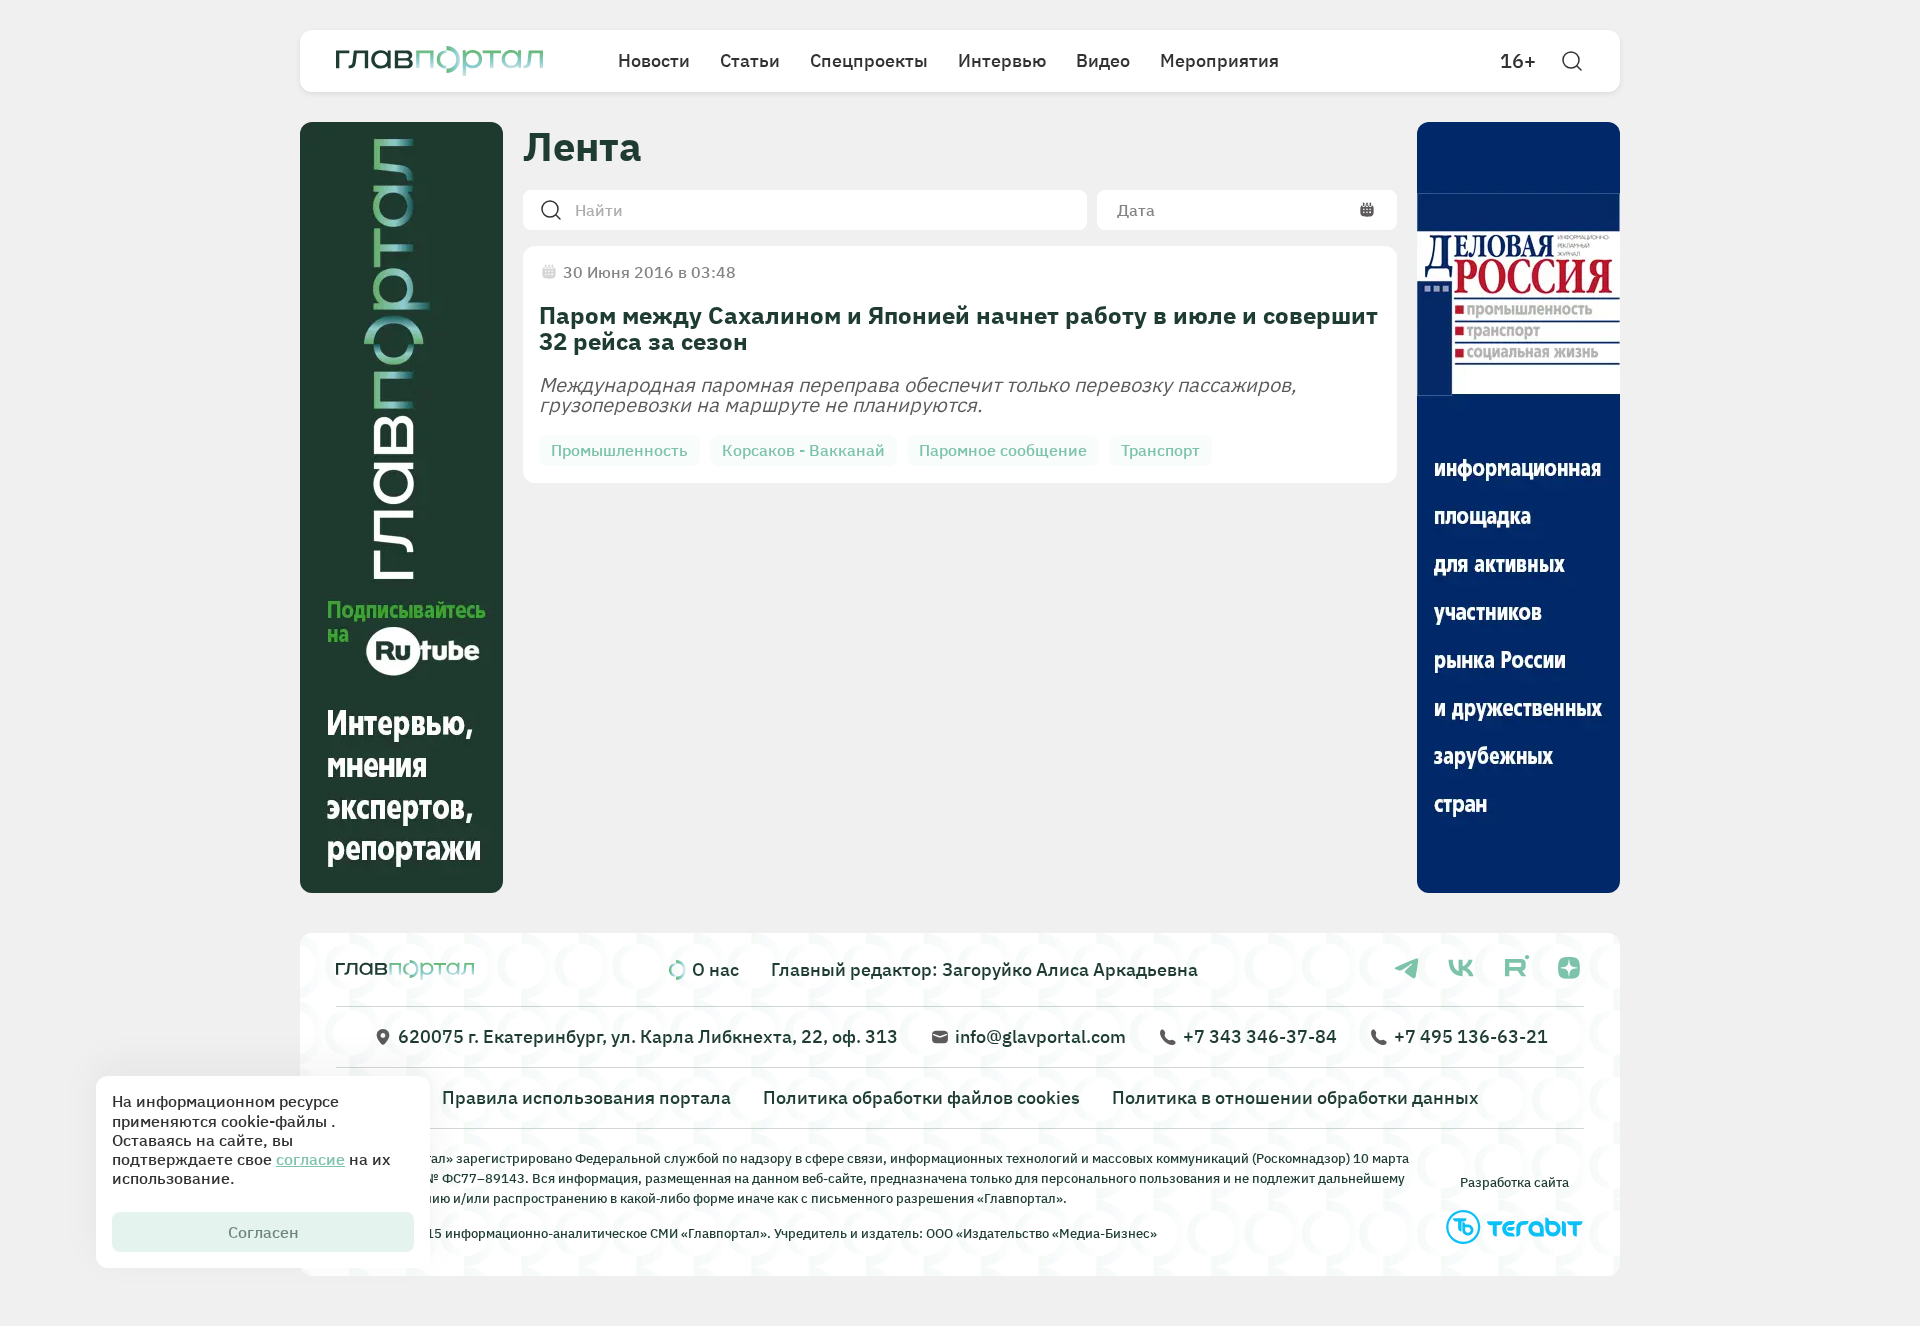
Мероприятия (1219, 60)
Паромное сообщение (1003, 450)
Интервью (1002, 60)
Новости (654, 60)
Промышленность (619, 450)
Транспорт (1160, 450)
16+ (1518, 61)
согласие (310, 1159)
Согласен (263, 1232)
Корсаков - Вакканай (803, 450)
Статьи (750, 60)
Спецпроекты (869, 60)
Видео (1103, 60)
